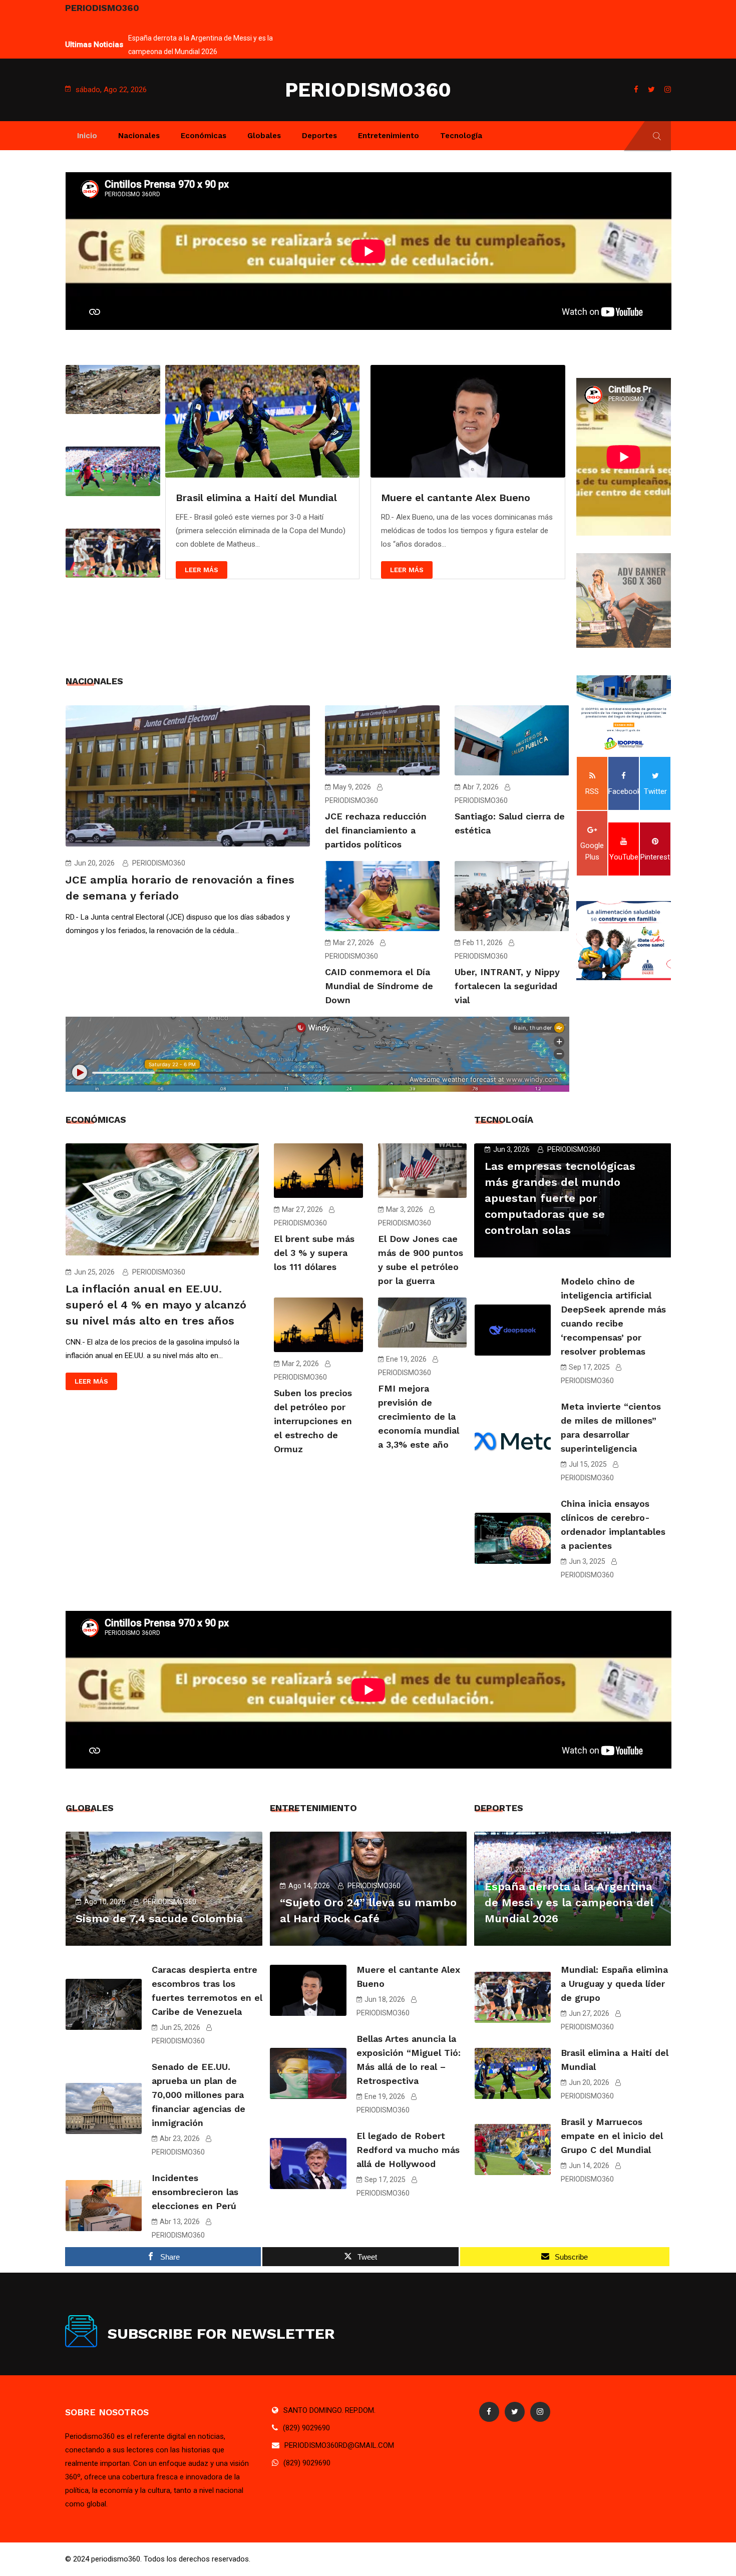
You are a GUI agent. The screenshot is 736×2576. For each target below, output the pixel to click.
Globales (264, 136)
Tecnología (461, 136)
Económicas (204, 136)
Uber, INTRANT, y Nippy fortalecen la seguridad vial (507, 986)
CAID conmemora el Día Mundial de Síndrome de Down (379, 986)
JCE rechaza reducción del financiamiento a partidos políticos (376, 830)
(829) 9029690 (306, 2428)
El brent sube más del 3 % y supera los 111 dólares (314, 1253)
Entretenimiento (389, 136)
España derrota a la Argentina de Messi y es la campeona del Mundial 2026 (569, 1902)
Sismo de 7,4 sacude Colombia (159, 1918)
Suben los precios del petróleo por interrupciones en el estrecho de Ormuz (313, 1421)
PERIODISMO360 (368, 90)
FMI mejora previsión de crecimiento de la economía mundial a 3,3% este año (419, 1416)
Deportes (319, 136)
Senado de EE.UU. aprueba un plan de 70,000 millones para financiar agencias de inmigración (199, 2095)
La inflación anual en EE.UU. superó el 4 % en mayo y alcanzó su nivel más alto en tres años (156, 1305)
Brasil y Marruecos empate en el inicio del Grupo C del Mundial (612, 2136)
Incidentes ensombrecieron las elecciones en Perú (195, 2192)
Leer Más (202, 570)
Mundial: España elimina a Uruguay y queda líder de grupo (614, 1984)
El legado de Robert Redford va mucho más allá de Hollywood (408, 2150)
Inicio (87, 136)
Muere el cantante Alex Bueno (250, 498)
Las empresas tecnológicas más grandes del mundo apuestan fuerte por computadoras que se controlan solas (560, 1198)
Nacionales (139, 136)
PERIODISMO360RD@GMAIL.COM (339, 2445)
